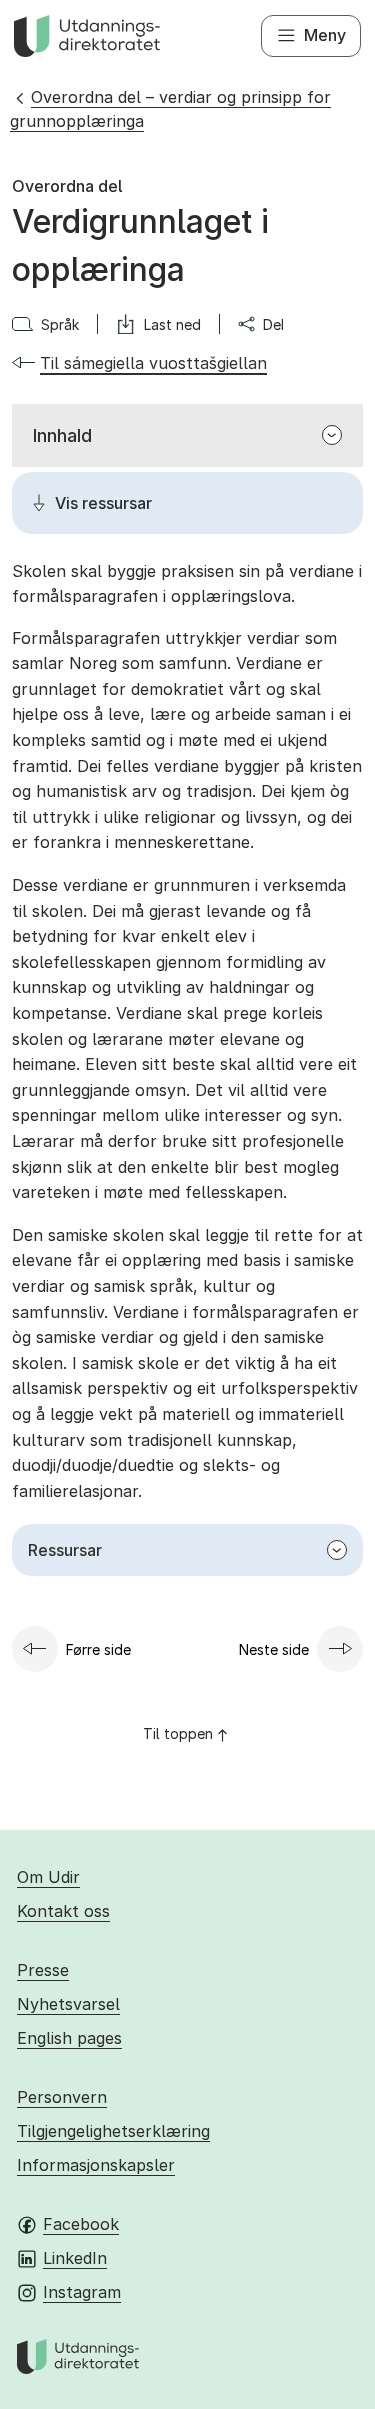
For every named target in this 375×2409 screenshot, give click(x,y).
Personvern (62, 2097)
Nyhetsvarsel (68, 2004)
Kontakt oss (63, 1911)
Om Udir (48, 1877)
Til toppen (178, 1733)
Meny (325, 35)
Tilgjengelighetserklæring (113, 2131)
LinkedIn (75, 2258)
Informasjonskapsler (96, 2165)
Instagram (82, 2292)
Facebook (81, 2224)
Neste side (274, 1649)
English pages (69, 2038)
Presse (43, 1970)
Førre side (98, 1649)
